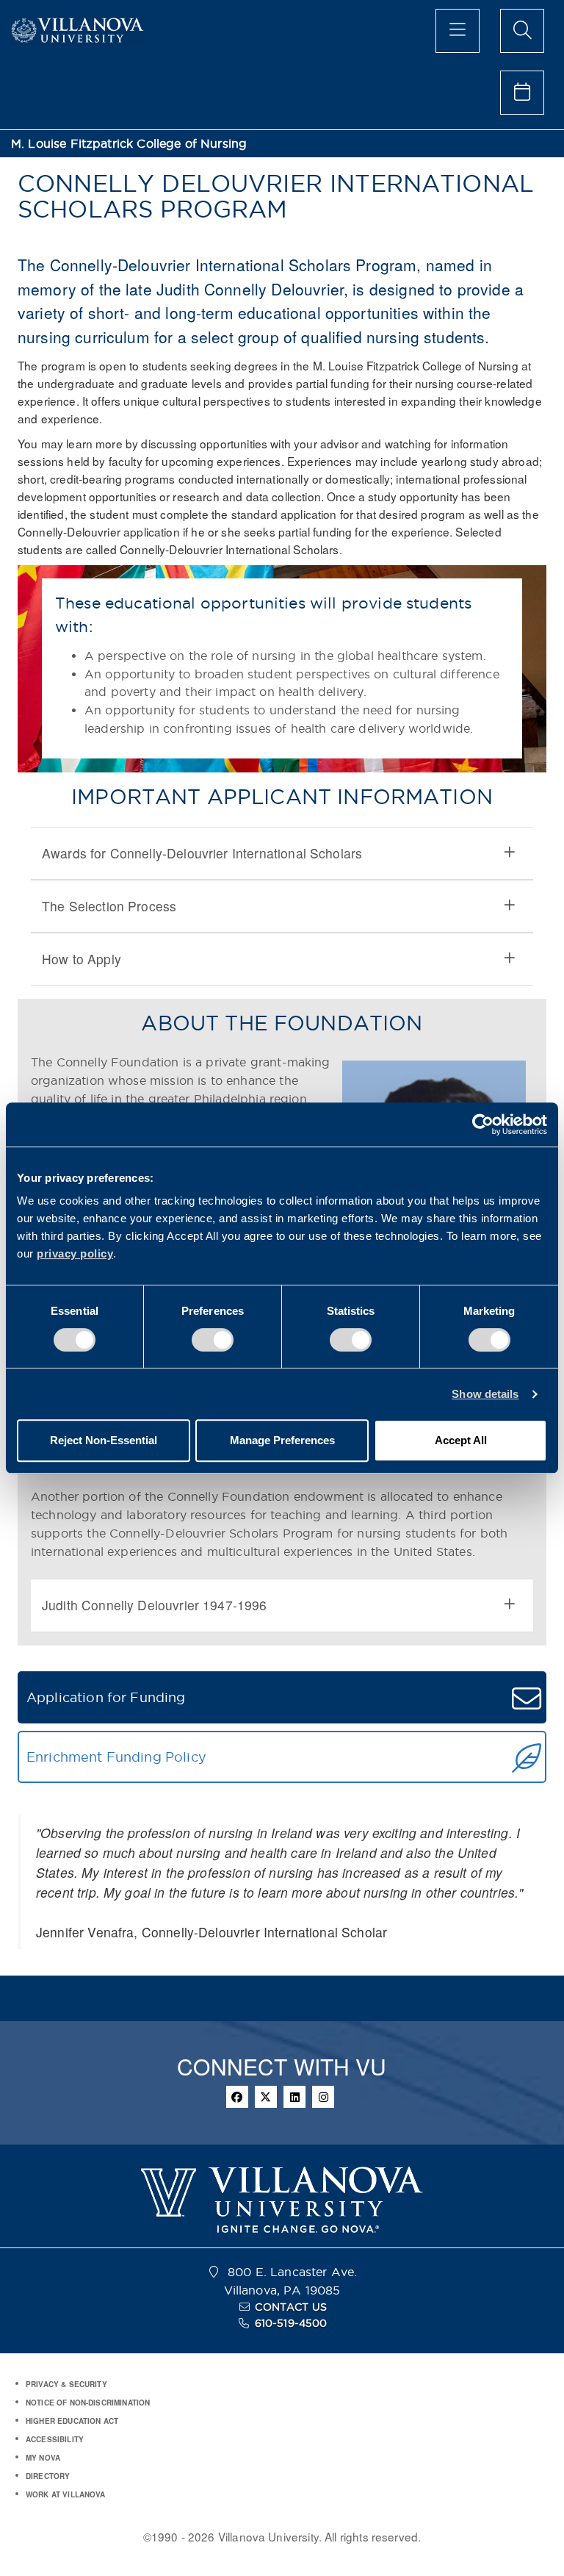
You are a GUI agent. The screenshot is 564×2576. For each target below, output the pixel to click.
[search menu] (522, 31)
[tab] (282, 853)
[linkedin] (294, 2097)
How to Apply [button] (82, 959)
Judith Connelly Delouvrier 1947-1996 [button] (155, 1605)
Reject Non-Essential (104, 1440)
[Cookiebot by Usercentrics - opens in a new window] (483, 1124)
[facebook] (237, 2097)
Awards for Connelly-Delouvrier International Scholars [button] (202, 853)
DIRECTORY (48, 2476)
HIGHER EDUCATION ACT (72, 2421)
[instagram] (323, 2097)
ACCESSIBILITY (55, 2439)
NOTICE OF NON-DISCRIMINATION (88, 2403)
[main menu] (458, 31)
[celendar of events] (522, 93)
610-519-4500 (291, 2323)
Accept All (461, 1440)
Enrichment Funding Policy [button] (116, 1757)
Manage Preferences (282, 1440)
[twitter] (266, 2097)
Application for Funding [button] (106, 1697)
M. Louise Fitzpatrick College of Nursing (129, 144)
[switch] (213, 1340)
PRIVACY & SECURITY (66, 2384)
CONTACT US (291, 2307)
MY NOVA (43, 2458)
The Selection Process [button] (109, 906)
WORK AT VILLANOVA (66, 2494)
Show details (485, 1394)
